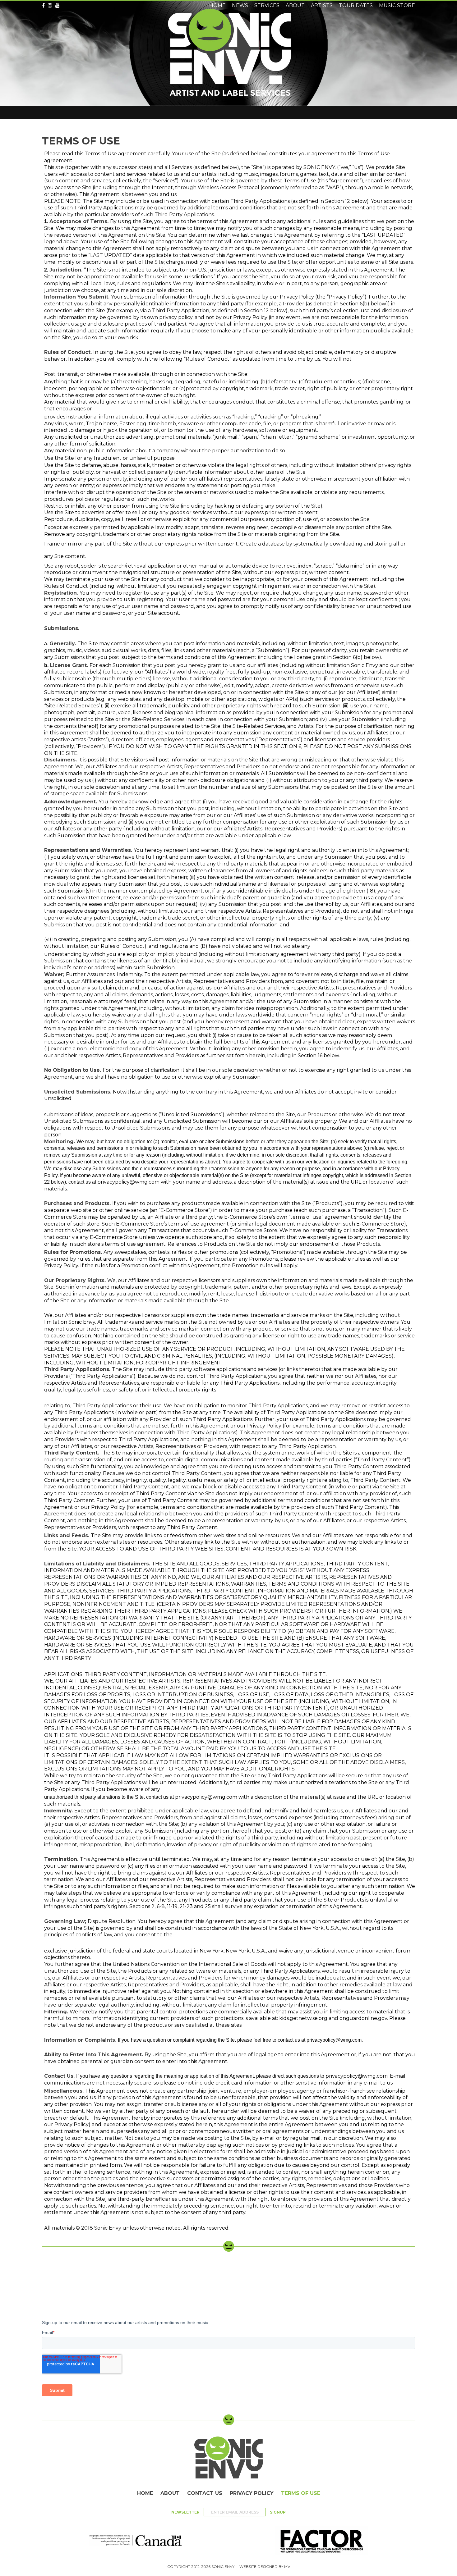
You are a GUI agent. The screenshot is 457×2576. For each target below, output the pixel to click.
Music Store (397, 5)
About (170, 2493)
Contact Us (205, 2493)
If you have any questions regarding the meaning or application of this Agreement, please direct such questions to (201, 2076)
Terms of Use (301, 2493)
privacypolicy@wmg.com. (335, 2040)
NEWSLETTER (186, 2512)
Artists (322, 5)
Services (267, 5)
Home (145, 2493)
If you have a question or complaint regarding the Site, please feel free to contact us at (212, 2040)
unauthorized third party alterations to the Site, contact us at (110, 1797)
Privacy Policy (252, 2493)
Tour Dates (356, 5)
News (240, 5)
